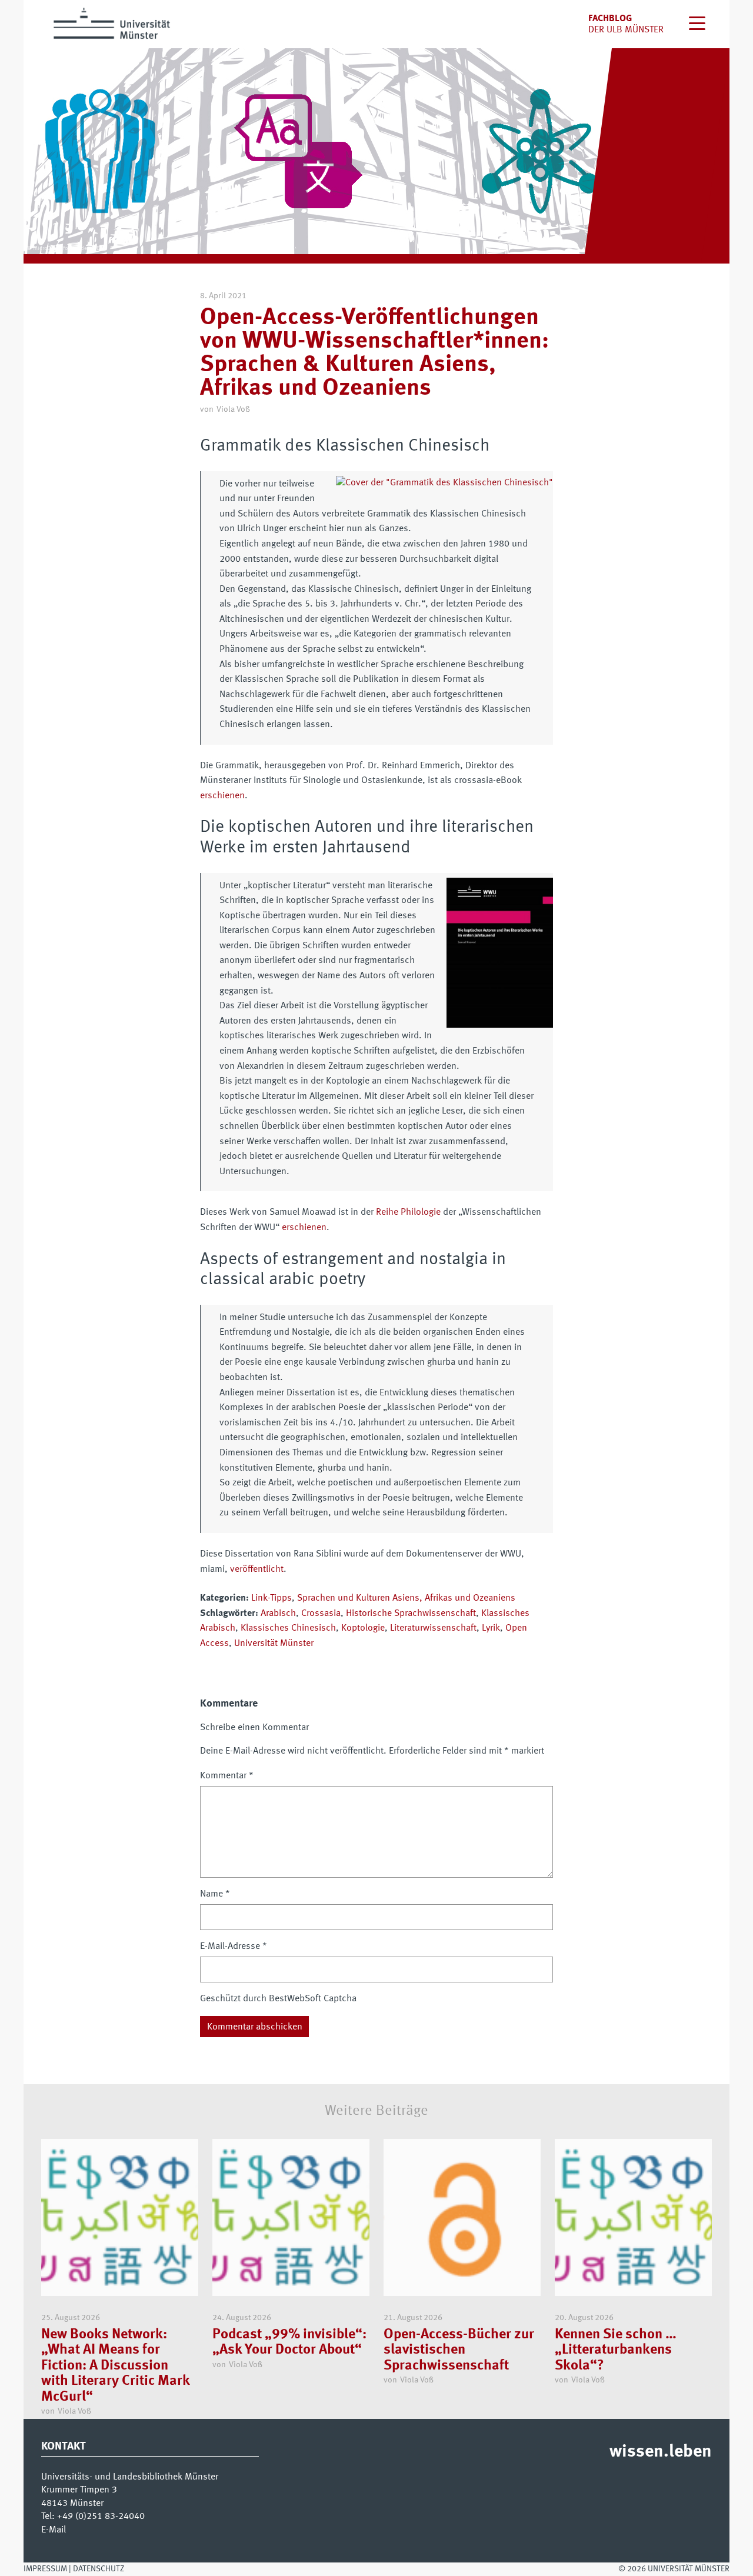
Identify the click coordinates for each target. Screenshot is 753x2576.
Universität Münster (274, 1644)
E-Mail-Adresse (234, 1947)
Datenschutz (99, 2569)
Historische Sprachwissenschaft (411, 1614)
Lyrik (491, 1628)
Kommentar (227, 1776)
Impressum (45, 2569)
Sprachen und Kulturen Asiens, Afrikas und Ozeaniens (406, 1598)
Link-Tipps (271, 1598)
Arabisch (278, 1614)
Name (215, 1894)
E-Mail (54, 2530)
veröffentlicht (257, 1569)
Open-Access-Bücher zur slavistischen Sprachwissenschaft (459, 2350)
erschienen (222, 796)
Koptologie (363, 1628)
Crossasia (321, 1614)
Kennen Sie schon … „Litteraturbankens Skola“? (616, 2350)
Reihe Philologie (408, 1212)
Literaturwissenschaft (433, 1628)
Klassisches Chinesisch (288, 1628)
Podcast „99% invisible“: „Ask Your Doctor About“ (289, 2342)
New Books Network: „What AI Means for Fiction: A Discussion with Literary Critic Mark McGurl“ (115, 2366)
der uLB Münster (626, 30)
